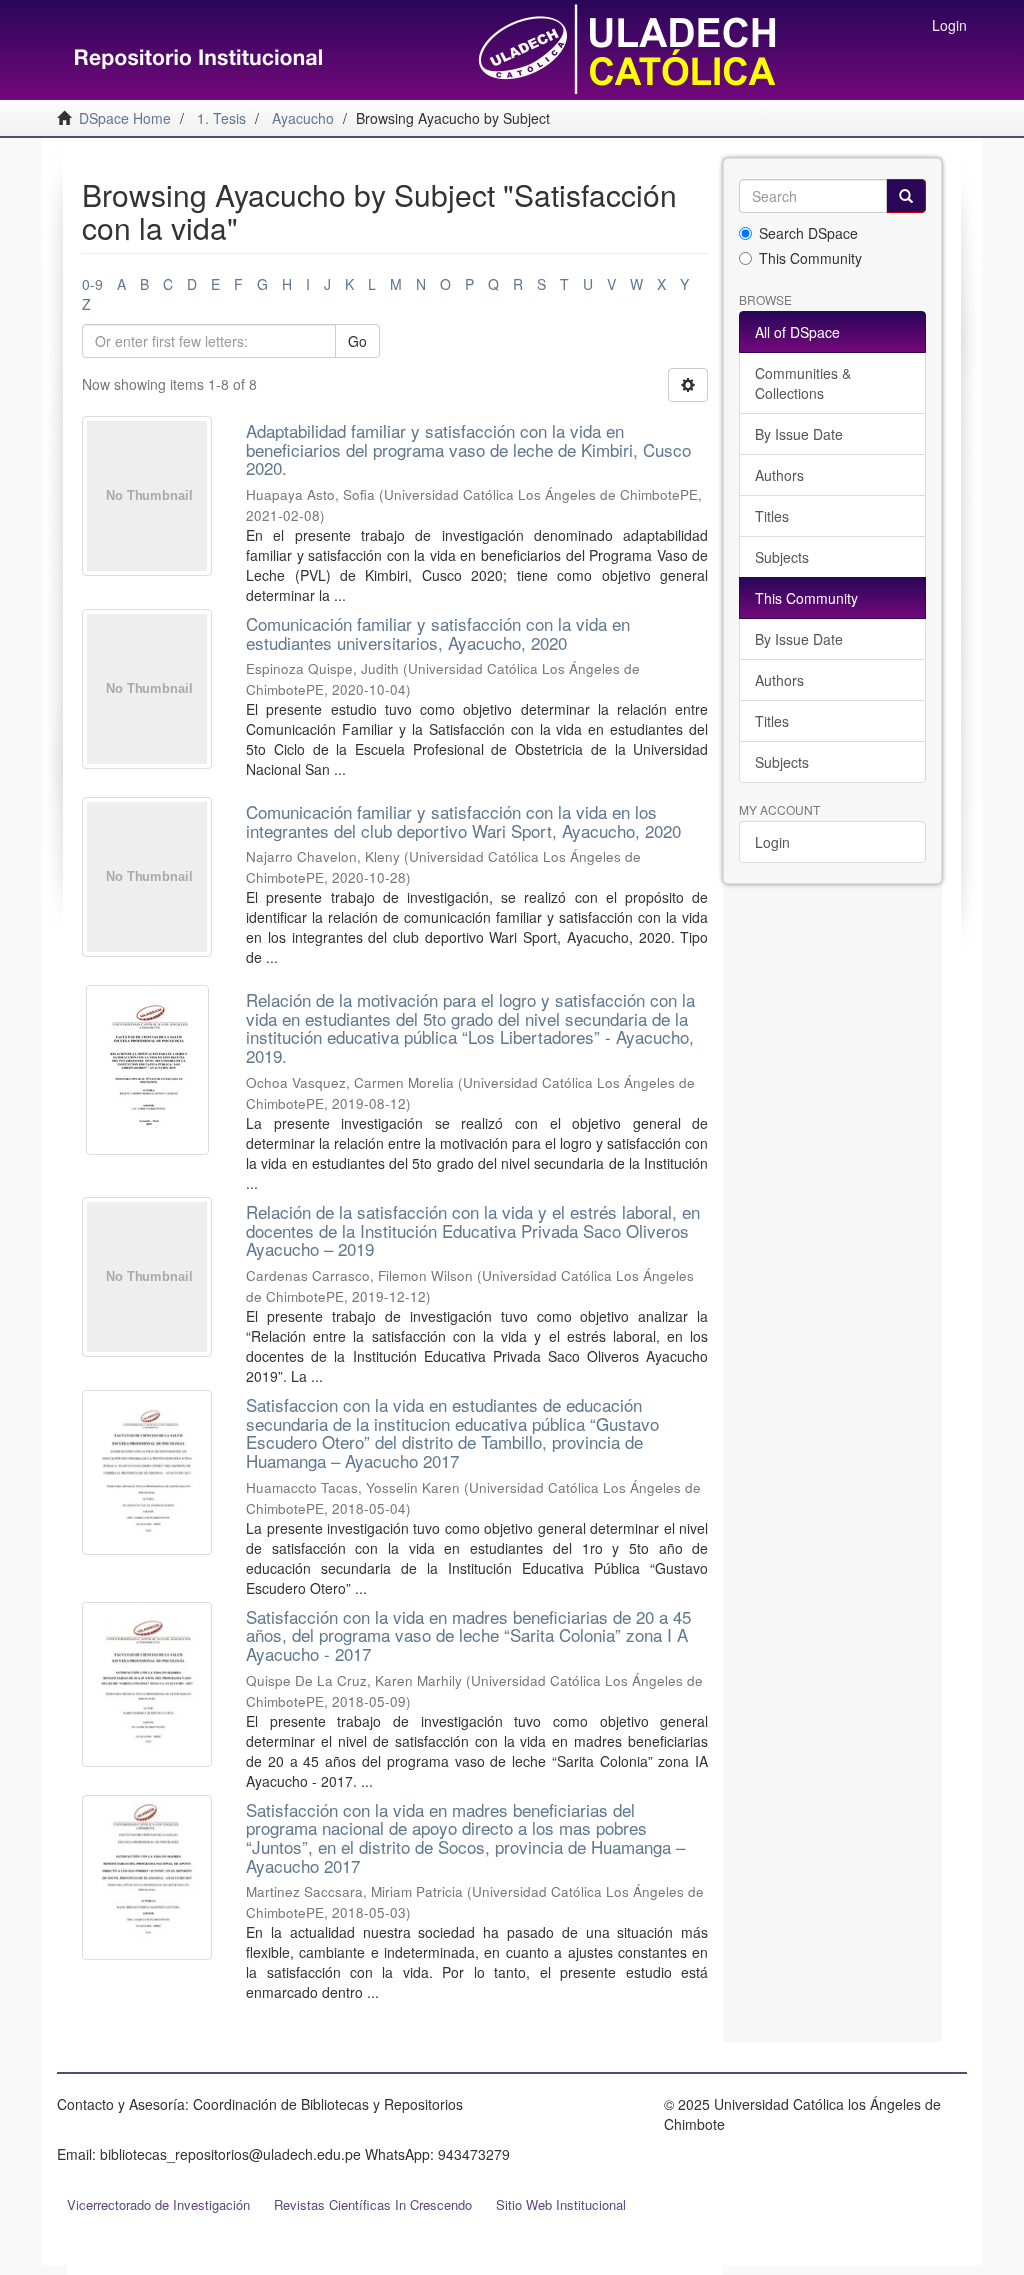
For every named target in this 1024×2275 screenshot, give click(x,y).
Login (772, 842)
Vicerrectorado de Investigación (158, 2204)
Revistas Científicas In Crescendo (373, 2204)
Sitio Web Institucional (561, 2204)
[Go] (906, 196)
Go (357, 341)
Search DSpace (808, 233)
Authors (779, 475)
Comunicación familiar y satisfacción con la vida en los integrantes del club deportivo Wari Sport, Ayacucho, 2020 (463, 821)
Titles (772, 516)
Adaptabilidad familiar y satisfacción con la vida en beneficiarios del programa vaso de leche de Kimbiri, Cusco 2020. (468, 449)
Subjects (782, 557)
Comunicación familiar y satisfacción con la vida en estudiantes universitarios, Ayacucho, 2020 (438, 633)
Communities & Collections (803, 383)
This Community (810, 258)
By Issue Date (799, 434)
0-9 (92, 284)
